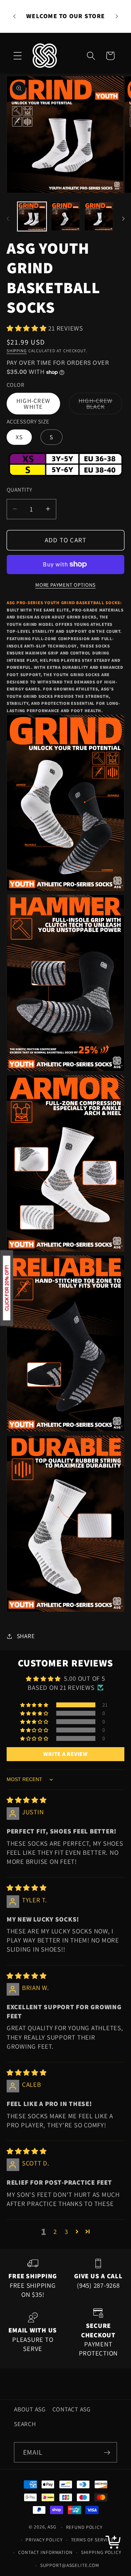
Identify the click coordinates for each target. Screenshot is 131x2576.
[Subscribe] (107, 2452)
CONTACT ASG (72, 2409)
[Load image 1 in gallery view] (32, 216)
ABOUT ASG (30, 2409)
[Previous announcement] (14, 16)
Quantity (20, 490)
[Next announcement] (117, 16)
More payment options (65, 585)
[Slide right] (123, 219)
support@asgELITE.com (70, 2565)
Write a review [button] (65, 1754)
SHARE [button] (26, 1636)
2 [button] (55, 2231)
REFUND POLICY (84, 2527)
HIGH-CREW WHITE (33, 404)
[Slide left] (8, 219)
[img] (27, 1800)
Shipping (17, 351)
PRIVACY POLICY (44, 2540)
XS (19, 437)
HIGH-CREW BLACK (100, 406)
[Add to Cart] (114, 2544)
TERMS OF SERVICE (92, 2540)
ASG (52, 2527)
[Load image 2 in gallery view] (65, 216)
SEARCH (25, 2424)
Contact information (45, 2552)
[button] (18, 56)
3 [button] (66, 2231)
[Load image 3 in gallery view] (99, 216)
